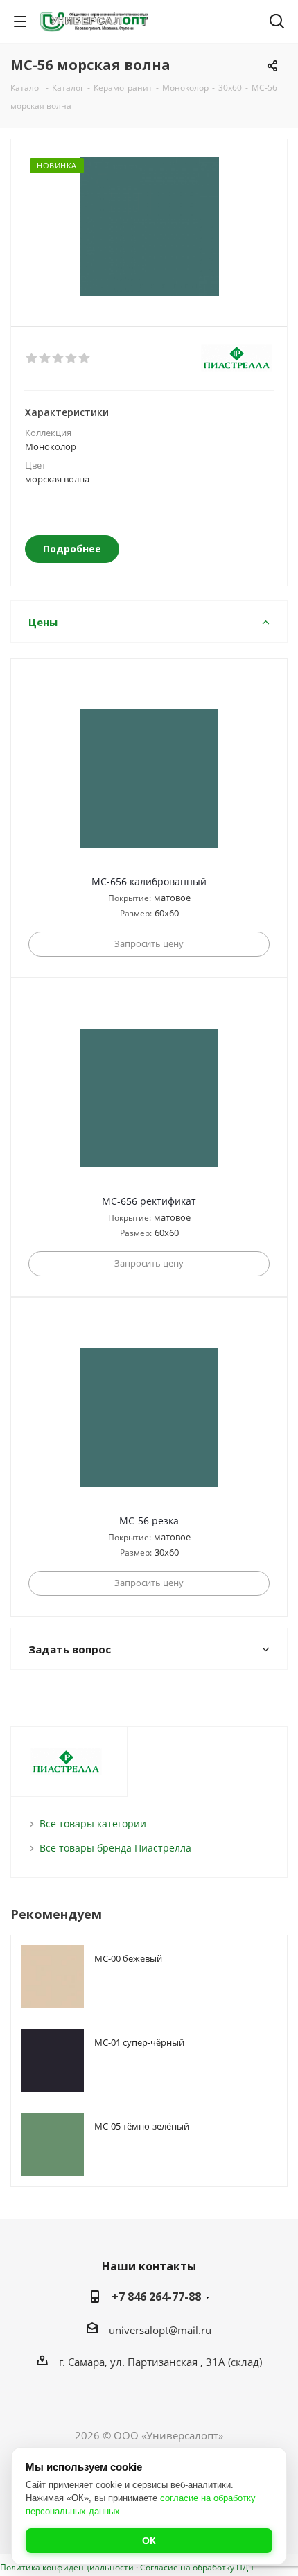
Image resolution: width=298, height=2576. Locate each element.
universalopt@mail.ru (160, 2330)
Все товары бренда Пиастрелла (115, 1848)
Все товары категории (93, 1824)
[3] (59, 358)
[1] (32, 358)
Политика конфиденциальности (67, 2567)
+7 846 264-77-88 (156, 2297)
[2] (45, 358)
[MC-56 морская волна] (149, 226)
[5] (85, 358)
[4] (72, 358)
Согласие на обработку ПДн (197, 2567)
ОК (149, 2541)
